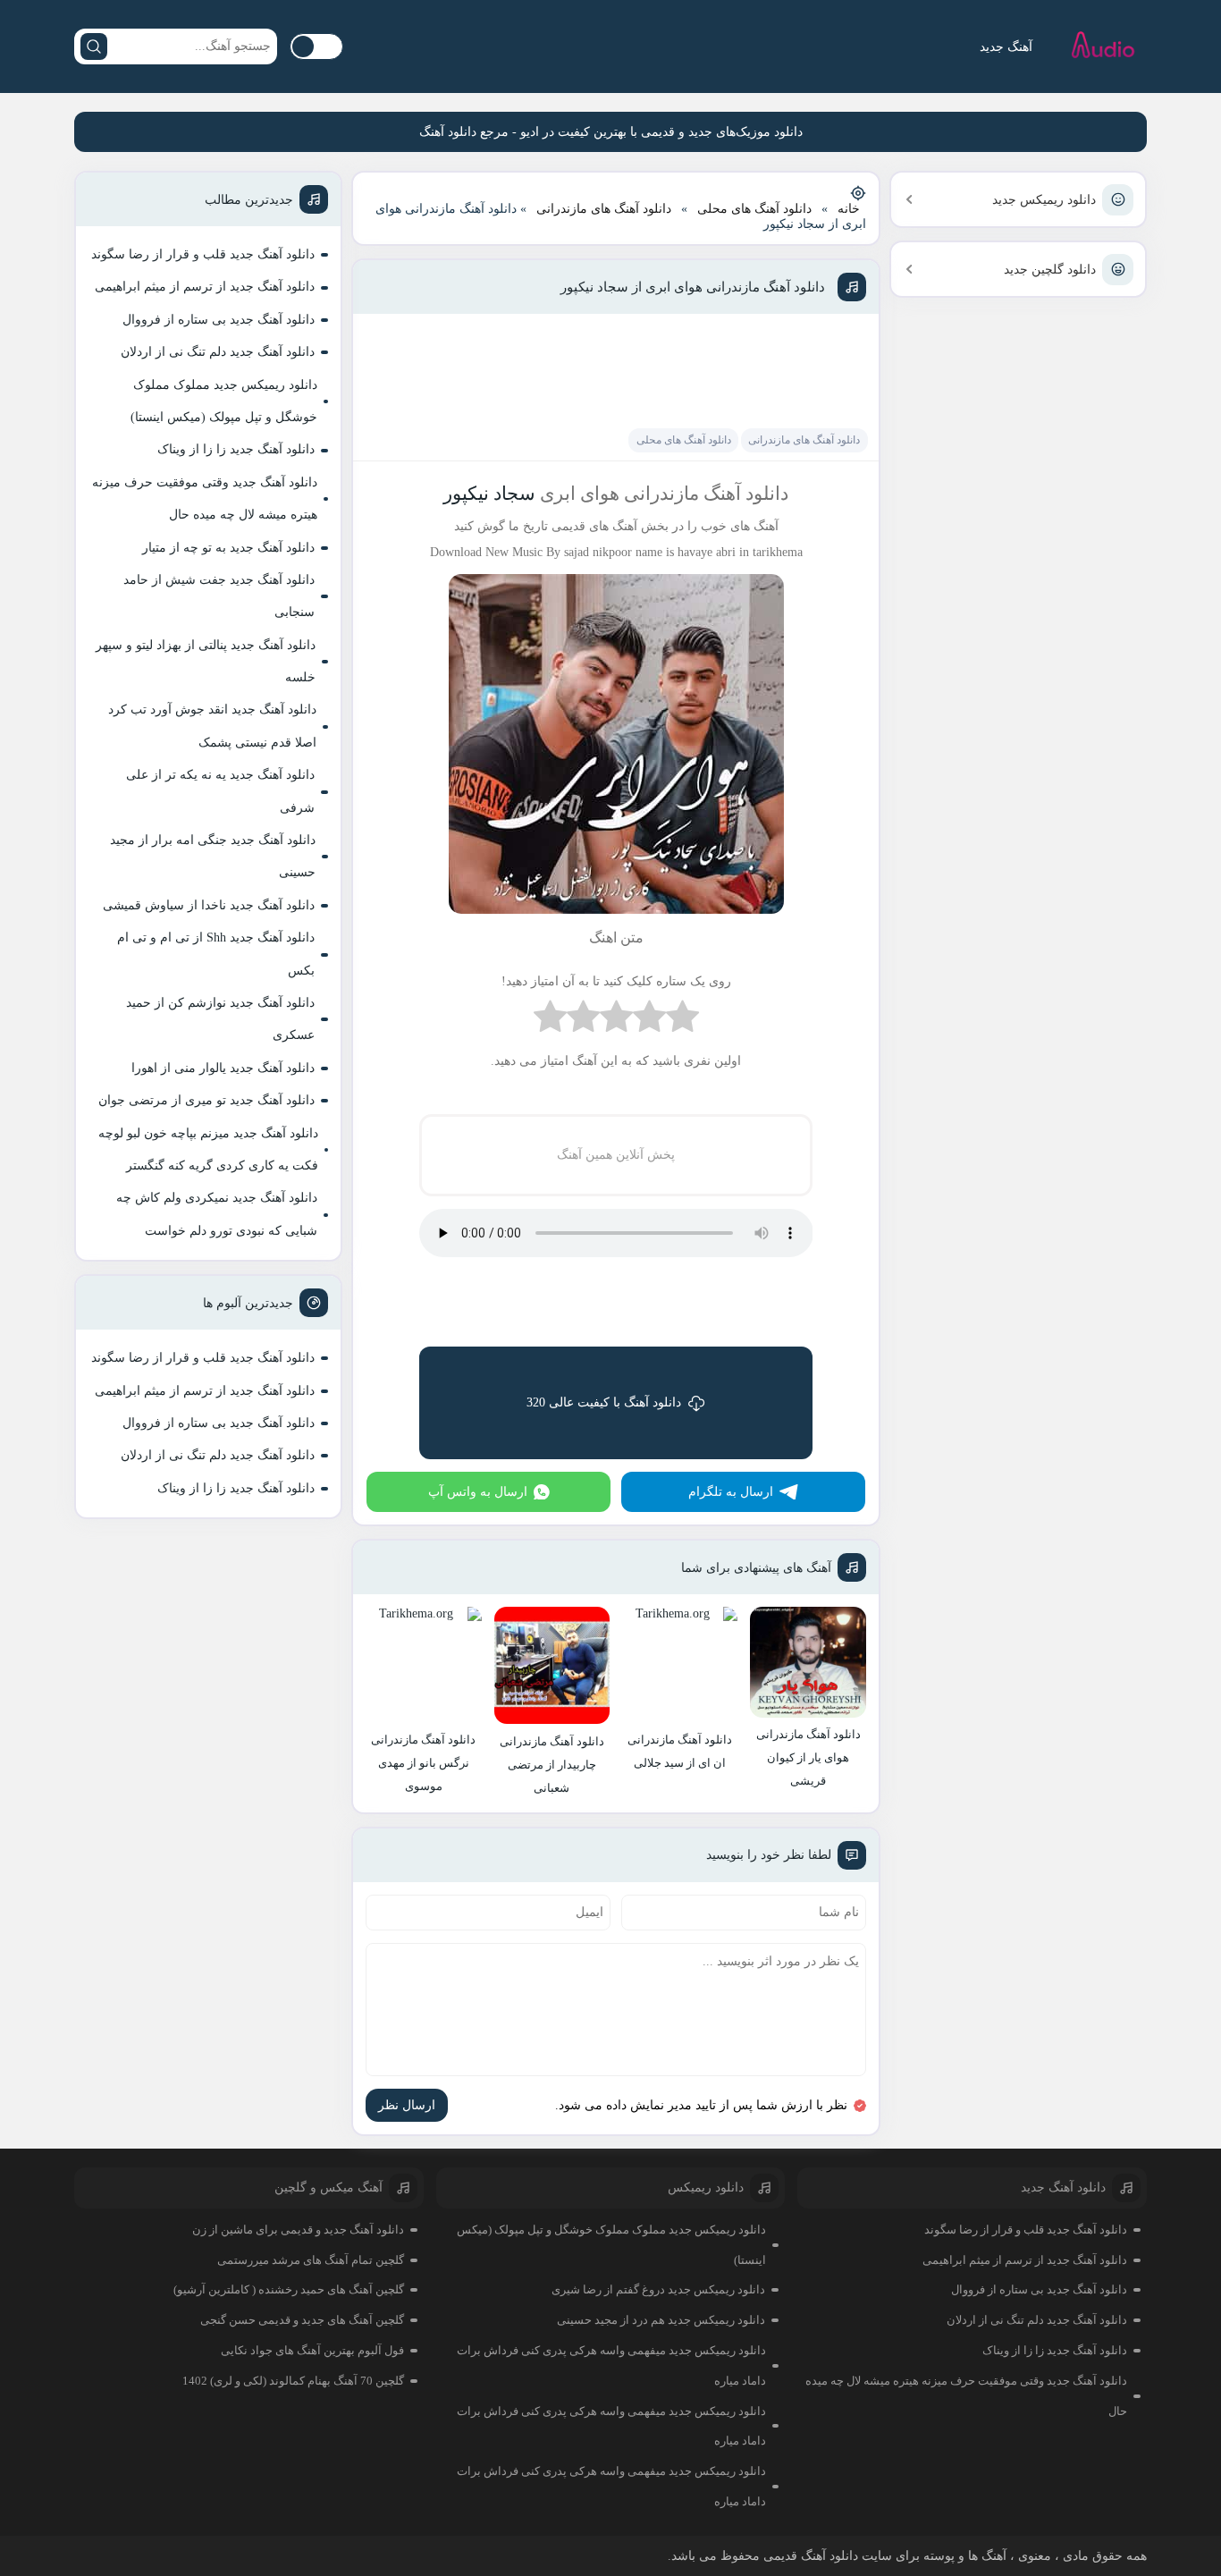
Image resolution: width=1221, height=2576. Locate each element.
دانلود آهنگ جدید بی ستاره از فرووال (219, 320)
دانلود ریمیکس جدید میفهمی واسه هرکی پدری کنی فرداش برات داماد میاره (611, 2365)
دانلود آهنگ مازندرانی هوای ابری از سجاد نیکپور (693, 287)
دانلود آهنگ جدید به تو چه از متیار (228, 548)
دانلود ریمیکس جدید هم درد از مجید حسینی (661, 2320)
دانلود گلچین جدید (1050, 270)
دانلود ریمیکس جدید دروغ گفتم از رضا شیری (658, 2289)
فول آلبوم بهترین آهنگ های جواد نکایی (312, 2350)
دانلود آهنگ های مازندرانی (604, 209)
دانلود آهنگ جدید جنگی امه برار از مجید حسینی (213, 856)
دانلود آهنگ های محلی (754, 209)
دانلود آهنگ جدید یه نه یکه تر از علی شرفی (220, 791)
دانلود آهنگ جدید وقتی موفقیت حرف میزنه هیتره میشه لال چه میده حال (205, 498)
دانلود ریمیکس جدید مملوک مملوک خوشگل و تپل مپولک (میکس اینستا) (224, 401)
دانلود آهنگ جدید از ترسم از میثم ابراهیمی (205, 287)
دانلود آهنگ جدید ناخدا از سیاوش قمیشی (209, 905)
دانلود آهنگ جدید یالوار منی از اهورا (223, 1068)
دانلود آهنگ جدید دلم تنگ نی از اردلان (218, 352)
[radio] (682, 1021)
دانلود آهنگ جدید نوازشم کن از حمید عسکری (220, 1019)
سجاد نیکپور (489, 494)
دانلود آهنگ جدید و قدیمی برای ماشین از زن (298, 2230)
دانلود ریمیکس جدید (1044, 200)
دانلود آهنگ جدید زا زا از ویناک (236, 449)
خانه (849, 209)
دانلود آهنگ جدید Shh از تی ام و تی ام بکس (216, 954)
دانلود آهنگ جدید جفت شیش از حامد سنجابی (219, 596)
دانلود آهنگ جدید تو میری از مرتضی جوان (206, 1100)
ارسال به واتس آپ (478, 1492)
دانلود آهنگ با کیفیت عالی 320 (604, 1402)
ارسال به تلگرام (731, 1492)
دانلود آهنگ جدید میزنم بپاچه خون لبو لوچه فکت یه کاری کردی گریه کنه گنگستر (208, 1149)
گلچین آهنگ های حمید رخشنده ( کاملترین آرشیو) (289, 2289)
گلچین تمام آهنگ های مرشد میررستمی (311, 2260)
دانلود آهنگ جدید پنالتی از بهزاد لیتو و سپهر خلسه (206, 661)
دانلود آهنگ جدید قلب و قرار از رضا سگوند (203, 254)
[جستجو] (94, 46)
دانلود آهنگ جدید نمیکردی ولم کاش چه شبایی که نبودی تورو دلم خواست (217, 1214)
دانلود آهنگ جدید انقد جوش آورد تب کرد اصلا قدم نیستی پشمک (212, 726)
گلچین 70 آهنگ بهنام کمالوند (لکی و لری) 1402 (293, 2381)
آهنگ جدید (1006, 47)
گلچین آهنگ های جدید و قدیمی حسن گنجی (302, 2320)
